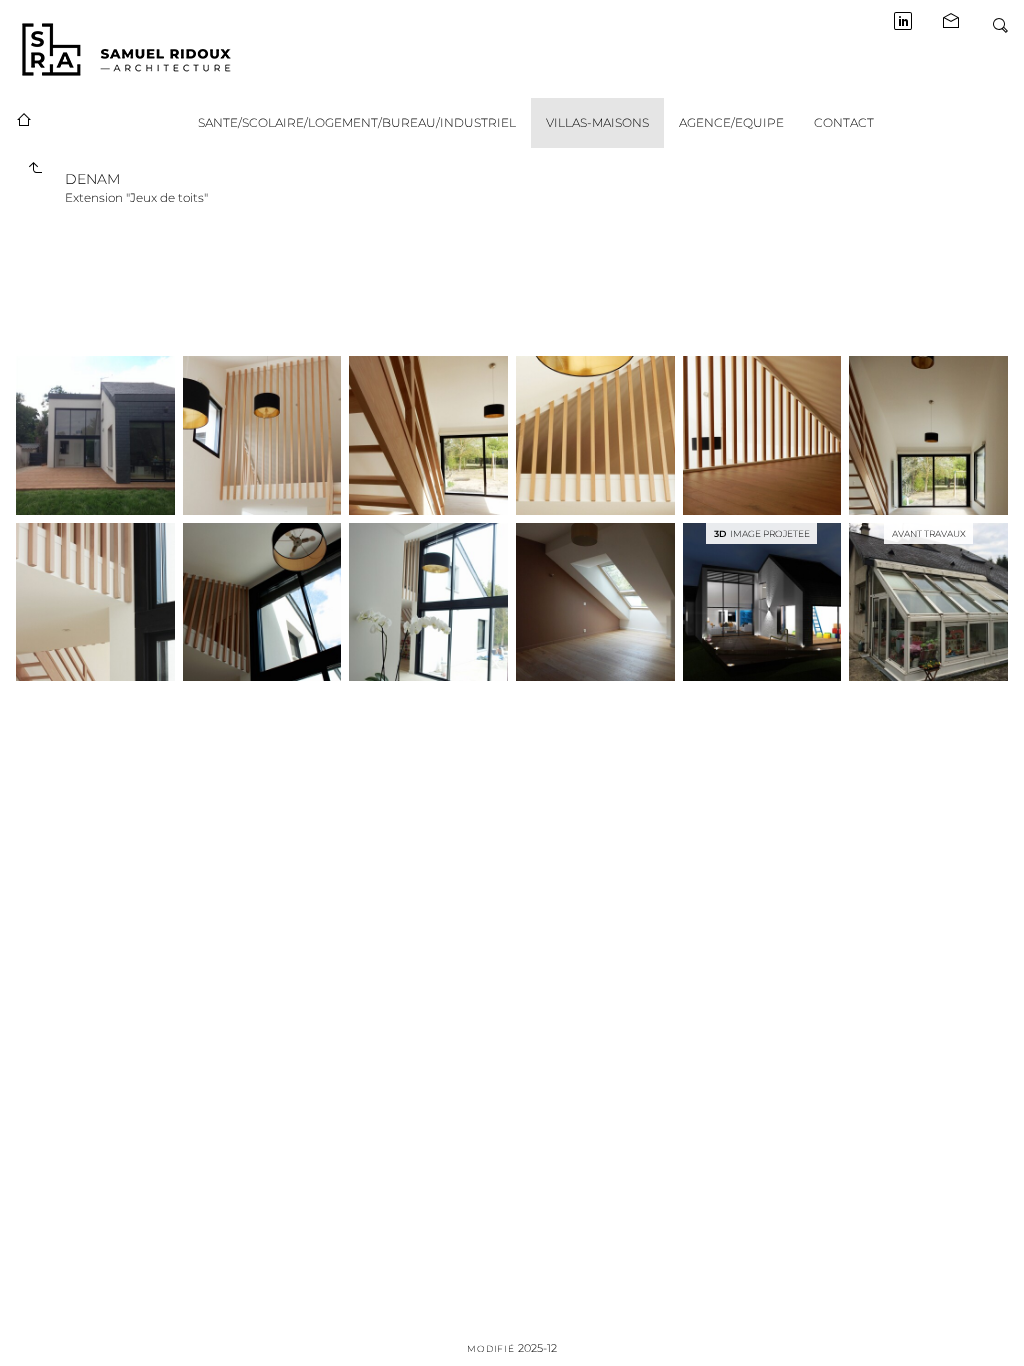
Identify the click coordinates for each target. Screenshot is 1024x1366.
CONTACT (844, 122)
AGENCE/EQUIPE (731, 122)
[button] (31, 1336)
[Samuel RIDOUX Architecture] (125, 48)
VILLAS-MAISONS (597, 122)
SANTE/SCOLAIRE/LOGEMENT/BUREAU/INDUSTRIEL (357, 122)
